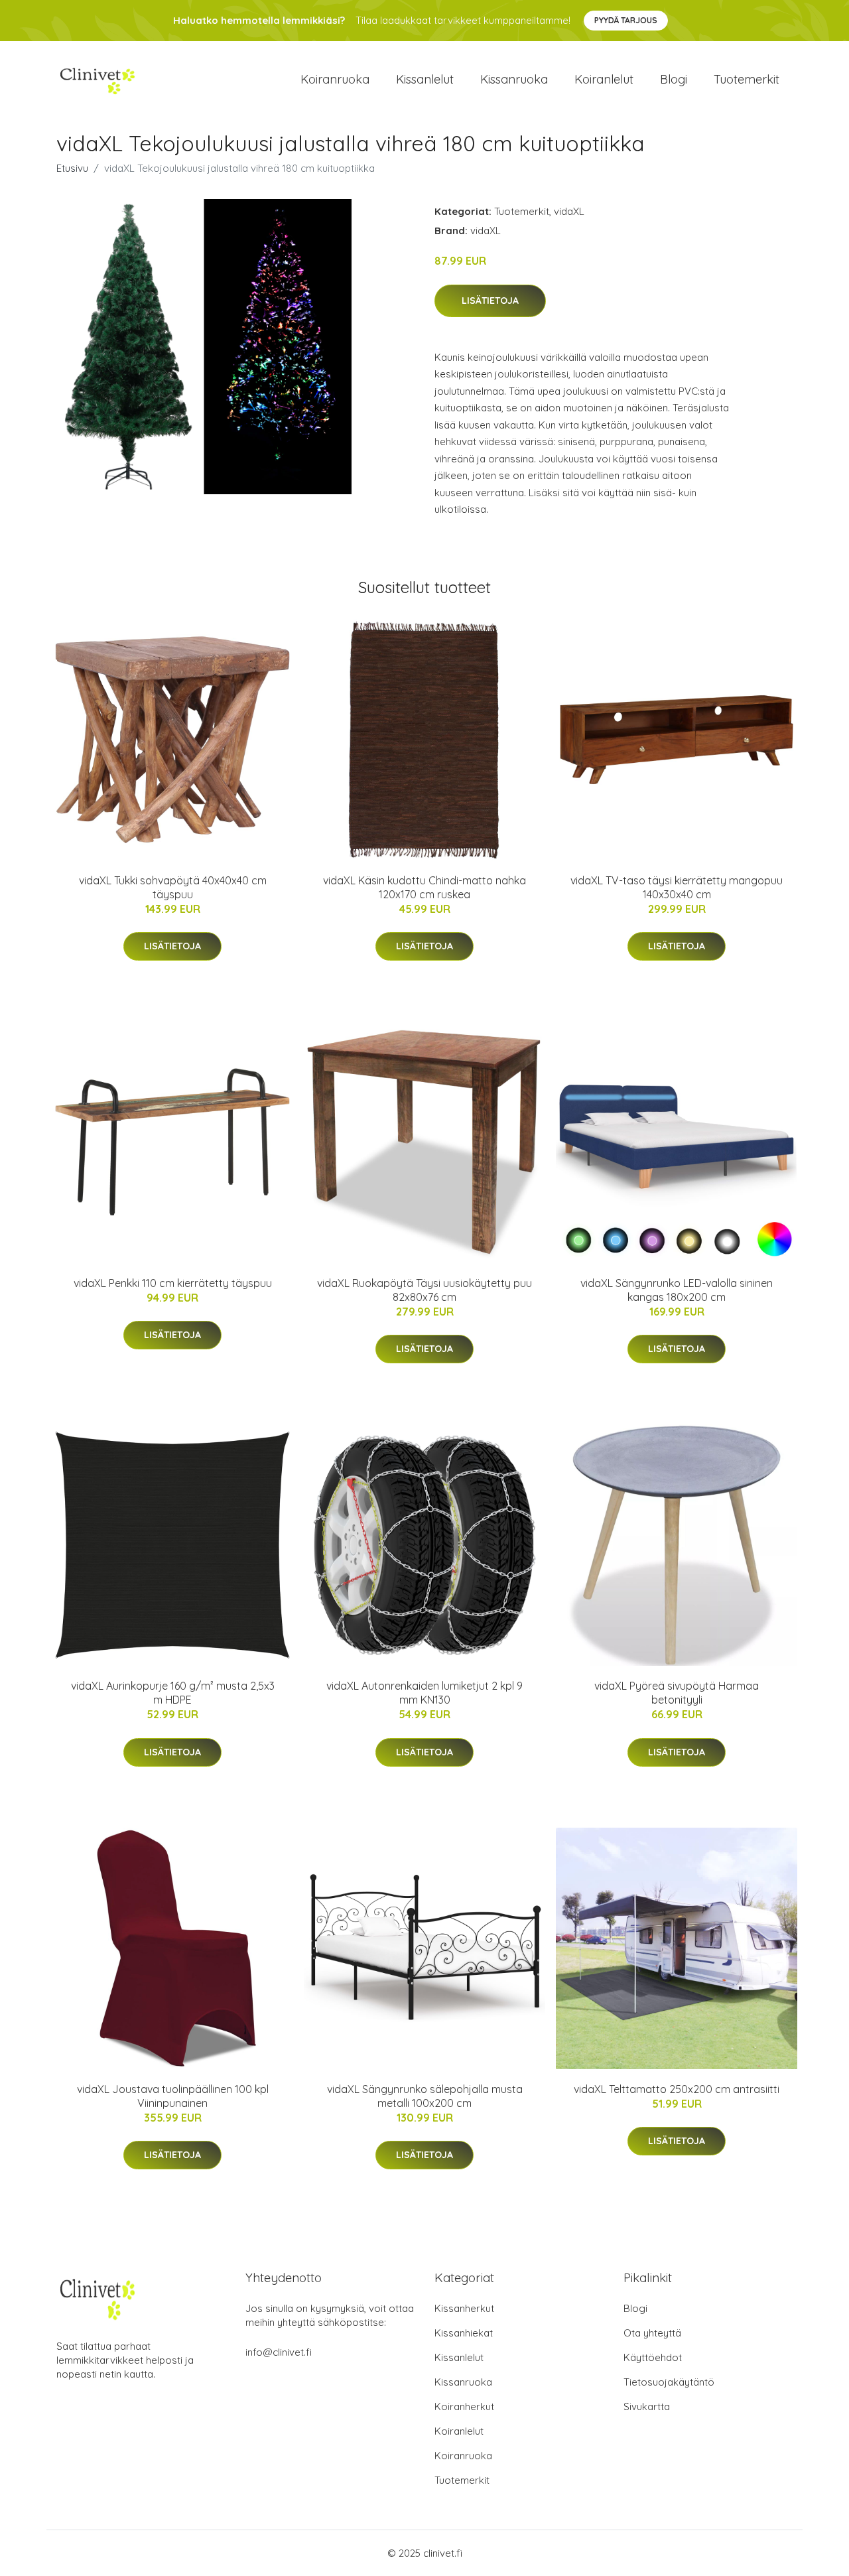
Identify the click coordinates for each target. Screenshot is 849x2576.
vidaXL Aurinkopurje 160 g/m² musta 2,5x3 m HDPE (173, 1693)
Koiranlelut (604, 79)
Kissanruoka (514, 79)
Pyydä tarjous (626, 20)
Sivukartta (647, 2407)
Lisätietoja (490, 301)
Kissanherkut (464, 2308)
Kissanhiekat (464, 2333)
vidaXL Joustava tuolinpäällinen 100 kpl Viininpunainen (173, 2096)
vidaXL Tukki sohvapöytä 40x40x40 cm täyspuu (173, 887)
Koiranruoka (335, 79)
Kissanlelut (425, 79)
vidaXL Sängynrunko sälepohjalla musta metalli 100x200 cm (425, 2096)
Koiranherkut (464, 2407)
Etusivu (72, 168)
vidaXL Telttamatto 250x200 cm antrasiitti (677, 2089)
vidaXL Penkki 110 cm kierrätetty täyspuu (173, 1283)
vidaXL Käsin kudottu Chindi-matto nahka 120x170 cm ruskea (424, 887)
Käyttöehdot (653, 2357)
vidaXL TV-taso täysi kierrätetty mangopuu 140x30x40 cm (677, 887)
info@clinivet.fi (279, 2352)
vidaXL (569, 211)
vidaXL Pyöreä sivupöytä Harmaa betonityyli (677, 1693)
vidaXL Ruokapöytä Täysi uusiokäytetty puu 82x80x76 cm (424, 1290)
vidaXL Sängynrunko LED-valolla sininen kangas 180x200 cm (677, 1290)
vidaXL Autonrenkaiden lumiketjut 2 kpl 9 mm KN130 (424, 1693)
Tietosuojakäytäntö (669, 2382)
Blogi (674, 79)
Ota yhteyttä (652, 2333)
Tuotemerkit (747, 79)
